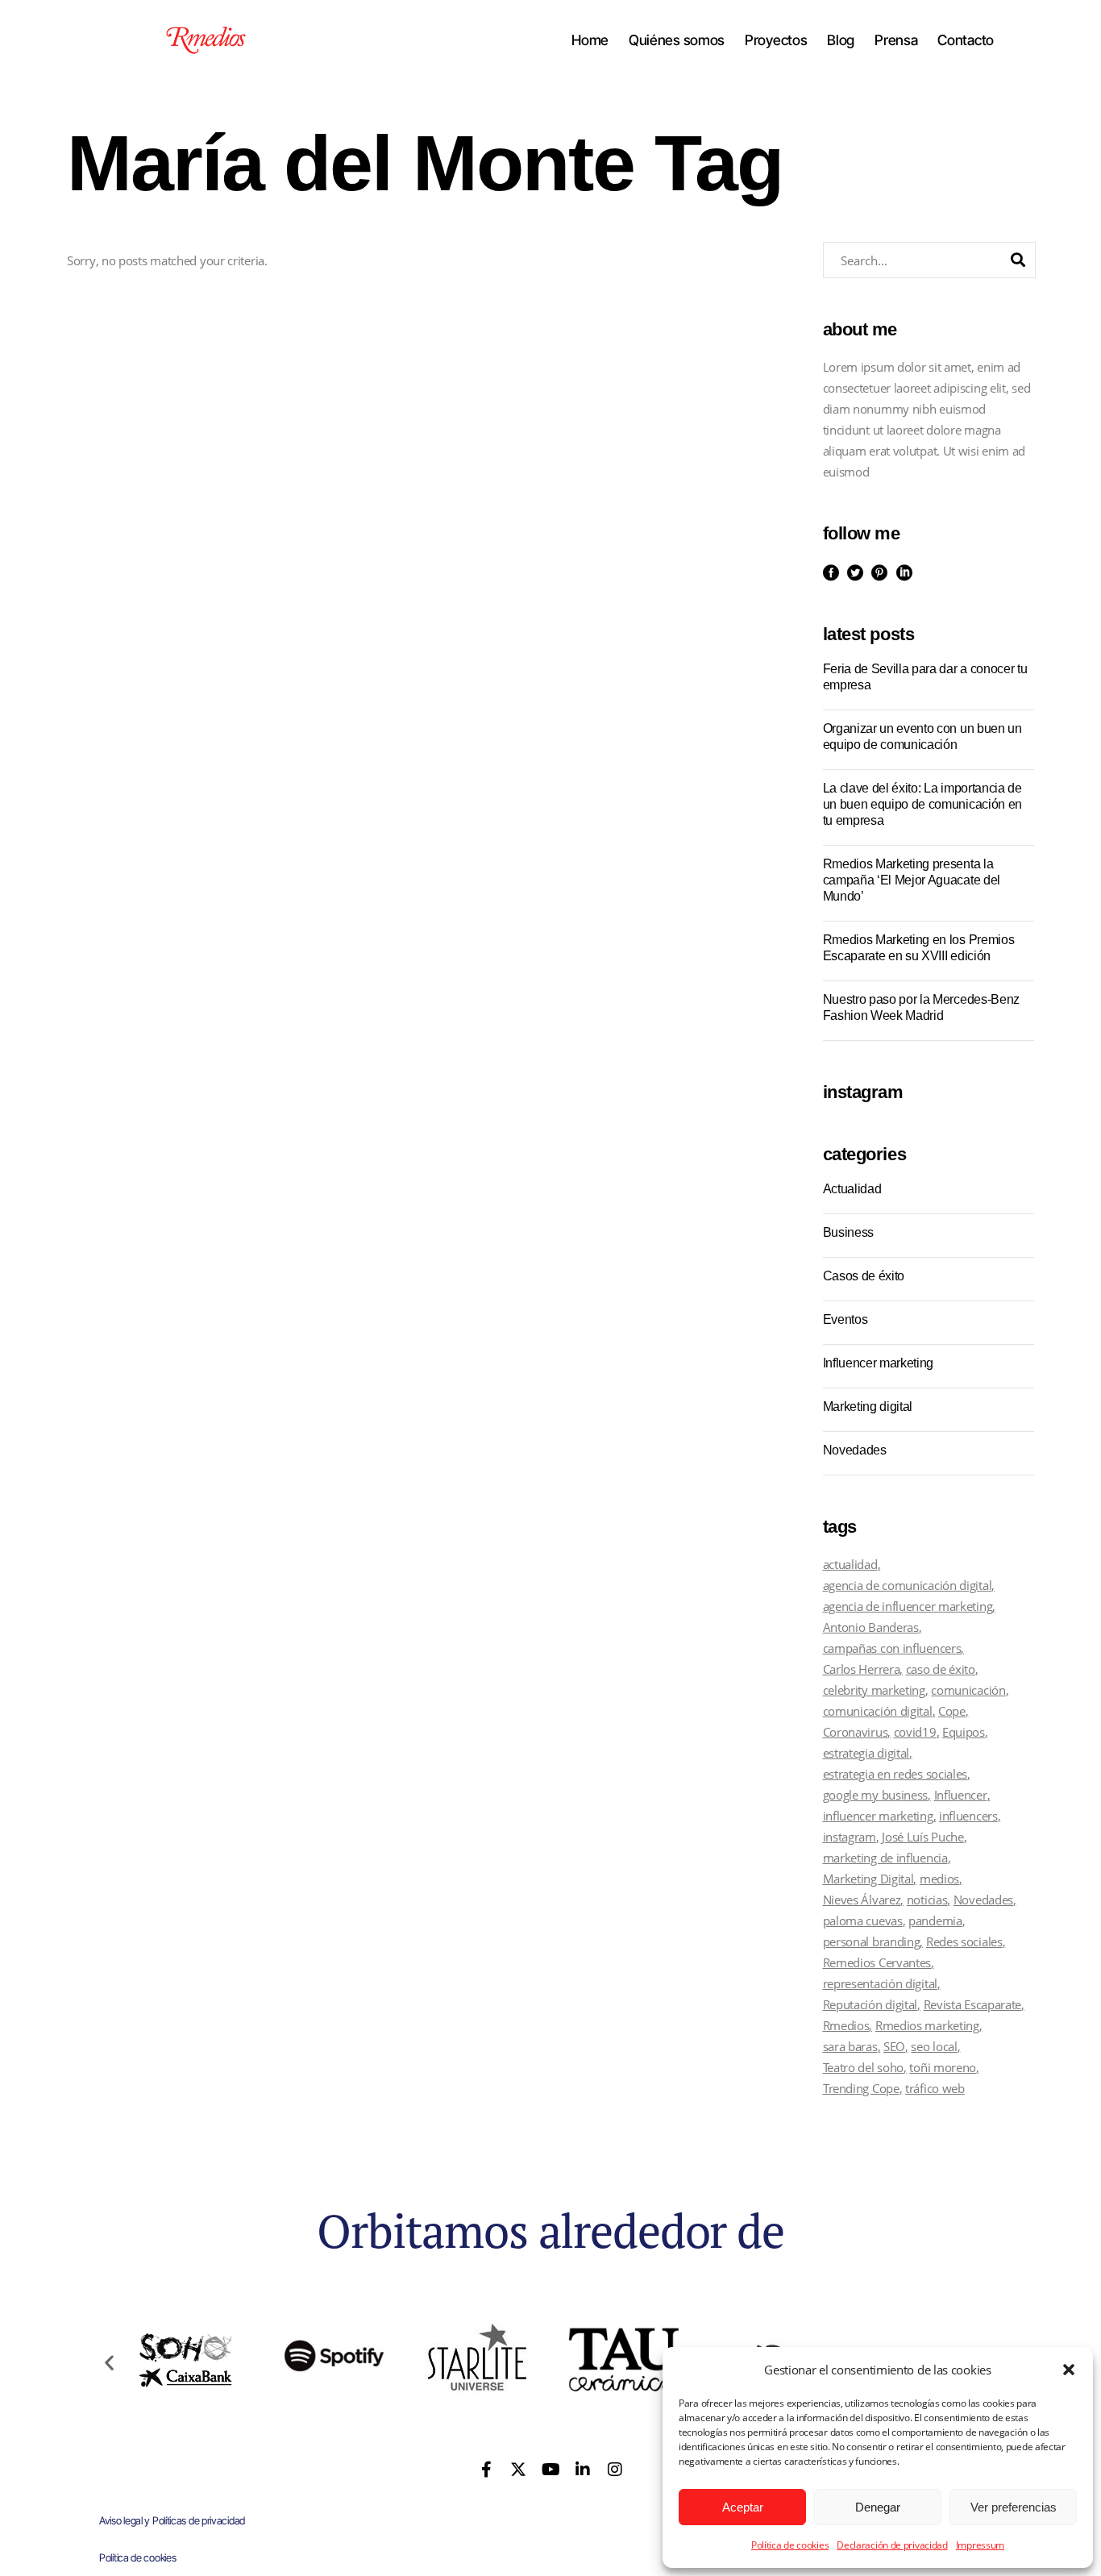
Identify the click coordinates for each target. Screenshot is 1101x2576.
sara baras (850, 2046)
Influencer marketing (879, 1363)
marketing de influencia (885, 1858)
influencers (968, 1816)
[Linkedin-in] (583, 2470)
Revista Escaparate (973, 2004)
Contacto (966, 40)
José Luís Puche (923, 1837)
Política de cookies (790, 2545)
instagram (850, 1837)
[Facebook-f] (487, 2470)
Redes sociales (964, 1941)
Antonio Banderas (871, 1627)
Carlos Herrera (862, 1669)
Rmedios (846, 2025)
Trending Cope (861, 2088)
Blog (841, 40)
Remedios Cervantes (877, 1962)
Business (848, 1232)
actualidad (850, 1564)
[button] (1069, 2370)
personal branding (872, 1941)
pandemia (935, 1921)
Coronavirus (856, 1732)
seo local (934, 2046)
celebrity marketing (874, 1690)
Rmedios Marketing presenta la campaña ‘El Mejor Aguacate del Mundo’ (912, 880)
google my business (876, 1795)
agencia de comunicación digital (908, 1585)
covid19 (915, 1732)
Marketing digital (868, 1407)
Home (590, 40)
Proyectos (776, 40)
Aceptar (743, 2507)
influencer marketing (878, 1816)
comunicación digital (878, 1711)
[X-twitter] (518, 2470)
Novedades (855, 1450)
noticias (927, 1900)
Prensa (896, 40)
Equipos (964, 1732)
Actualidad (852, 1189)
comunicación (968, 1690)
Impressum (980, 2545)
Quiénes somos (677, 40)
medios (939, 1879)
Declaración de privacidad (892, 2545)
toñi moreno (943, 2067)
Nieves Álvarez (862, 1900)
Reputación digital (870, 2004)
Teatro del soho (864, 2067)
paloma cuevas (863, 1921)
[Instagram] (614, 2470)
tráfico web (935, 2088)
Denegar (878, 2507)
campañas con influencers (892, 1648)
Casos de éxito (864, 1276)
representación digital (880, 1983)
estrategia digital (866, 1753)
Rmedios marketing (927, 2025)
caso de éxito (941, 1669)
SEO (894, 2046)
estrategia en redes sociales (895, 1774)
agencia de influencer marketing (908, 1606)
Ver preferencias (1014, 2507)
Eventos (845, 1319)
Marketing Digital (868, 1879)
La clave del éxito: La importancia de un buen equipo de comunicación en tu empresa (922, 804)
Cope (952, 1711)
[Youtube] (550, 2470)
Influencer (961, 1795)
